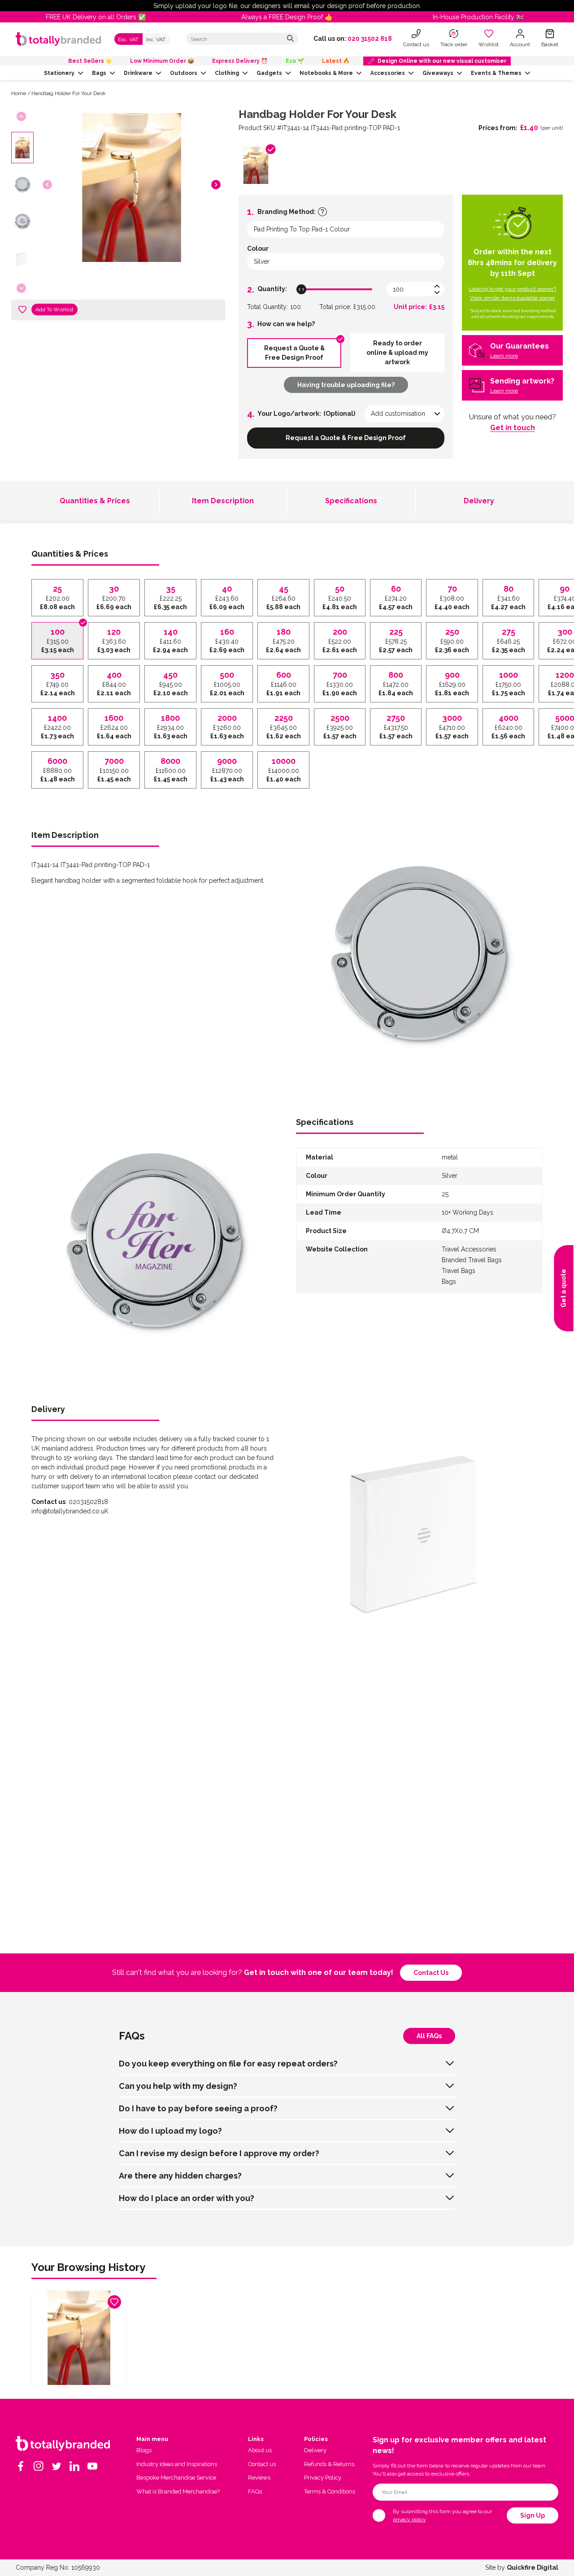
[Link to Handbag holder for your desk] (79, 2338)
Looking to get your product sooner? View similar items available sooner (512, 293)
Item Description (223, 501)
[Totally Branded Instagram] (39, 2466)
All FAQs (429, 2036)
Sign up (533, 2515)
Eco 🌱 (295, 61)
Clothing (227, 73)
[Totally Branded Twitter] (57, 2466)
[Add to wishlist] (22, 309)
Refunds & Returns (329, 2464)
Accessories (388, 73)
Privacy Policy (323, 2478)
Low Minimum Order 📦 (162, 61)
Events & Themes (496, 73)
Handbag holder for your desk (69, 93)
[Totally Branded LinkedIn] (74, 2466)
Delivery (479, 501)
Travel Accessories (469, 1249)
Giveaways (438, 73)
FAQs (255, 2491)
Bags (99, 73)
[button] (216, 185)
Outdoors (184, 73)
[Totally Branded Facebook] (21, 2466)
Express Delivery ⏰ (240, 61)
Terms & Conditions (330, 2491)
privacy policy (409, 2519)
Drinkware (138, 73)
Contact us (431, 1973)
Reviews (259, 2478)
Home (19, 93)
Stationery (59, 73)
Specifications (351, 501)
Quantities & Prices (95, 501)
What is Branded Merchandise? (178, 2491)
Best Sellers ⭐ (90, 61)
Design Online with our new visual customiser (442, 61)
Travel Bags (459, 1271)
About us (260, 2450)
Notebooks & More (326, 73)
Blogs (144, 2450)
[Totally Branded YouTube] (92, 2466)
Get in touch (513, 428)
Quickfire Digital (533, 2567)
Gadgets (269, 73)
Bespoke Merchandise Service (176, 2478)
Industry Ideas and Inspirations (177, 2464)
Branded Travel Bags (472, 1260)
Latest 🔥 (336, 61)
